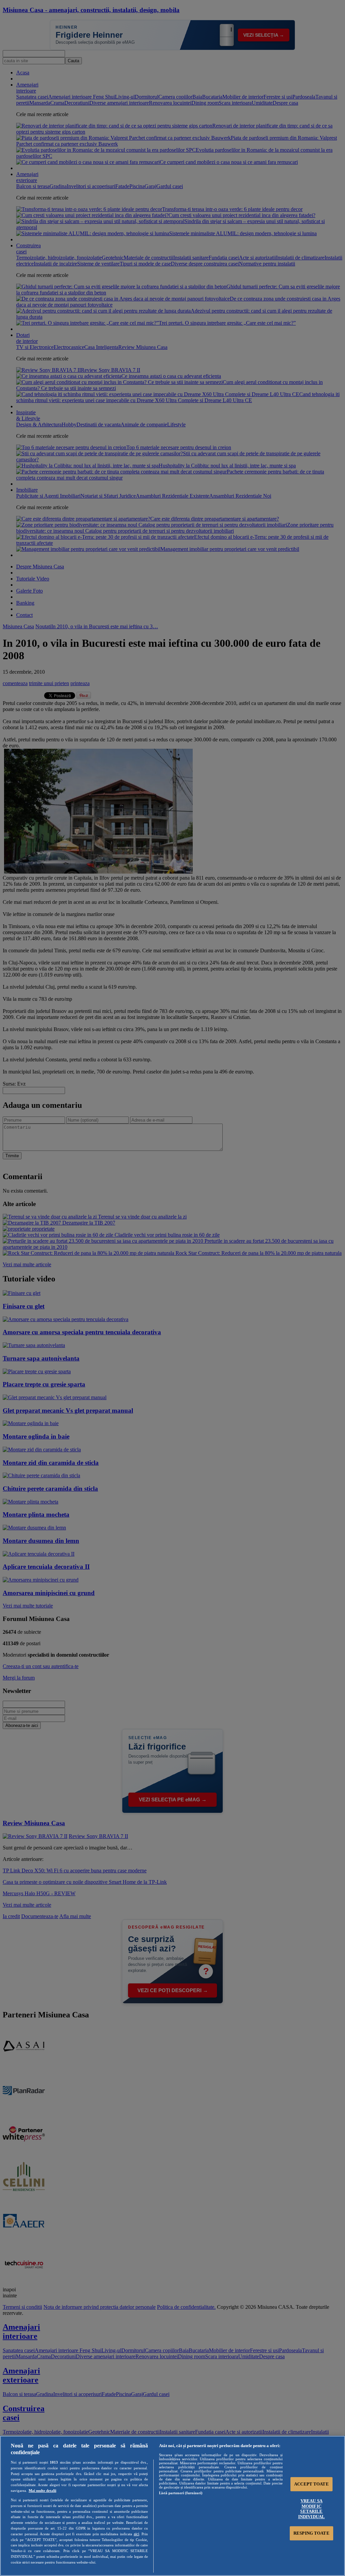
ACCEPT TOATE (311, 2484)
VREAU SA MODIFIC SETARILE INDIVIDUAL (311, 2509)
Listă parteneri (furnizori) (181, 2493)
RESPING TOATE (311, 2533)
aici (136, 2534)
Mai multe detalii (42, 2491)
